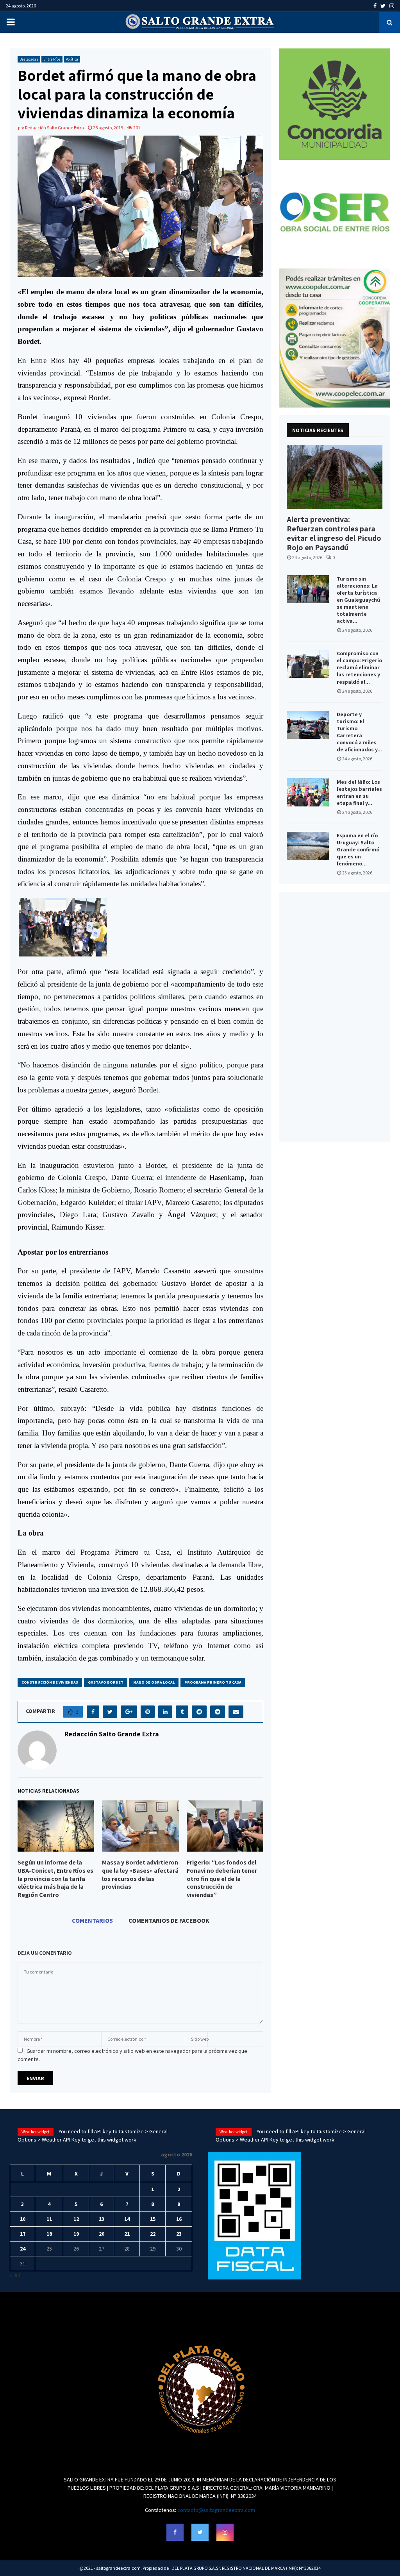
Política (72, 59)
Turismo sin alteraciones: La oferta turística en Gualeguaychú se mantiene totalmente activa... (358, 600)
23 (179, 2234)
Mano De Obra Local (154, 1682)
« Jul (15, 2275)
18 (49, 2234)
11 (49, 2219)
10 (23, 2219)
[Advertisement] (335, 1017)
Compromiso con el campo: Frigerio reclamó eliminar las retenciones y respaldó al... (359, 667)
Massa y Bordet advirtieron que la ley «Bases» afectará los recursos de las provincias (140, 1874)
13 (102, 2219)
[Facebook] (175, 2532)
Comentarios (92, 1920)
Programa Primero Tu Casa (213, 1682)
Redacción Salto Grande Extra (54, 128)
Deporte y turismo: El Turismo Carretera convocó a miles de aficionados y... (359, 732)
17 (23, 2234)
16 (179, 2219)
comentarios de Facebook (169, 1920)
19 (76, 2234)
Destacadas (29, 59)
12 (76, 2219)
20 (102, 2234)
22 (153, 2234)
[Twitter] (200, 2532)
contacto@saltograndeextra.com (216, 2510)
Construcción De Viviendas (50, 1682)
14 (127, 2219)
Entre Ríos (52, 59)
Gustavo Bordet (106, 1682)
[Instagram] (225, 2532)
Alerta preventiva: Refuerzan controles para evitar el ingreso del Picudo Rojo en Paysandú (334, 533)
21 (127, 2234)
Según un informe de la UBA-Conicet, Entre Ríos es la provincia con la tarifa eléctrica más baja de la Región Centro (55, 1879)
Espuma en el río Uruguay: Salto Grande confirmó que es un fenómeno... (358, 849)
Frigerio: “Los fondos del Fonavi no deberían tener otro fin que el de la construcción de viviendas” (222, 1879)
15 (153, 2219)
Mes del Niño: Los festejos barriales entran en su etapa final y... (359, 792)
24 (23, 2249)
